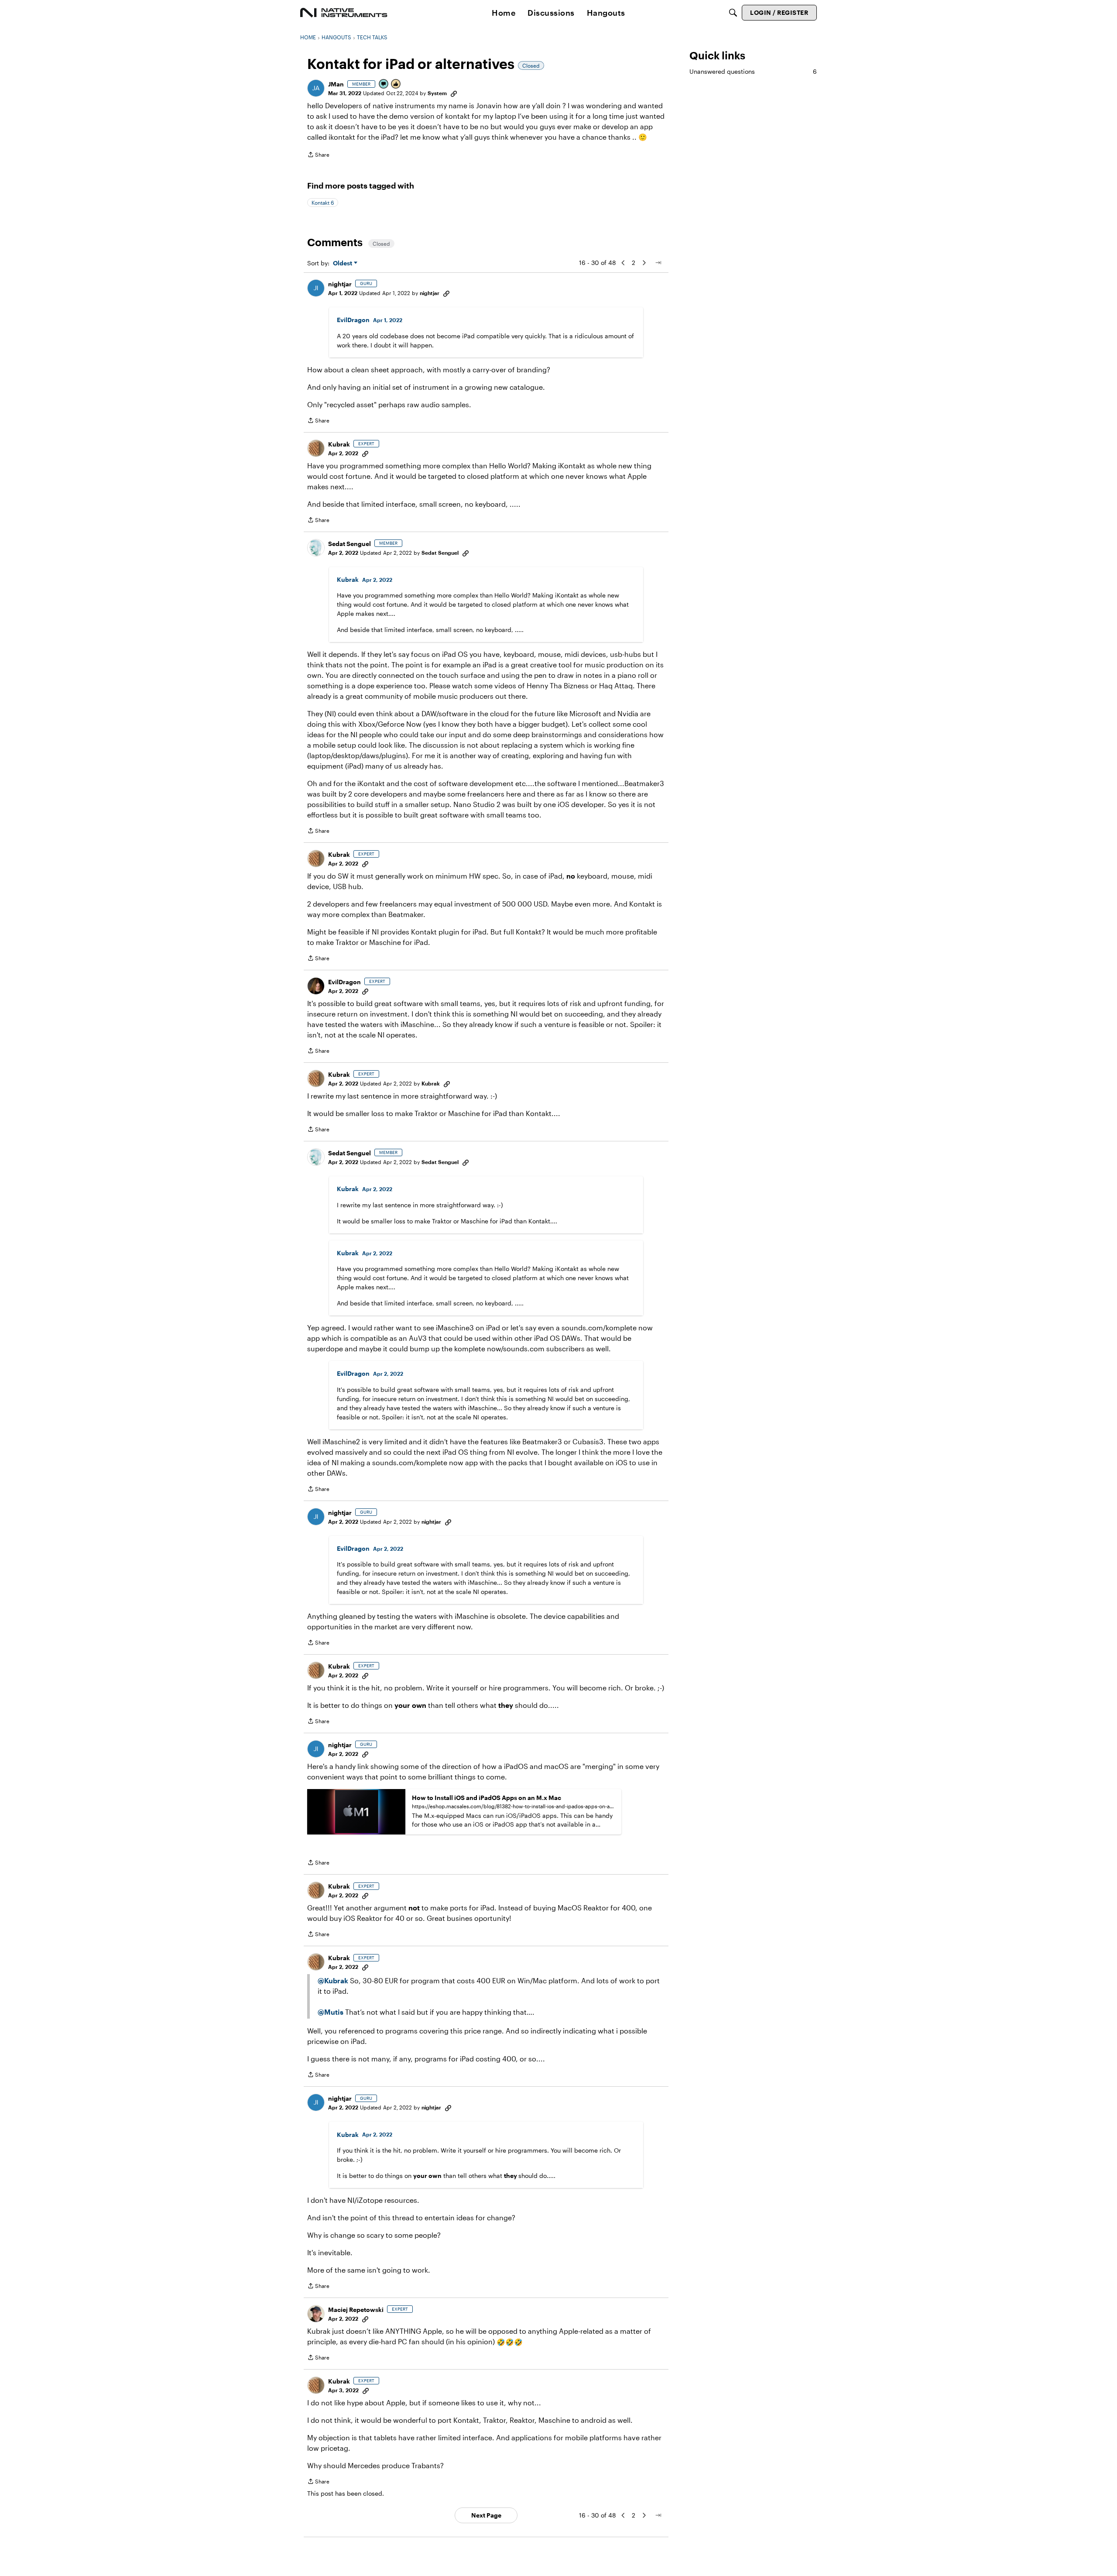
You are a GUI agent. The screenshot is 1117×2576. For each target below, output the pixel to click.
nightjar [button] (340, 284)
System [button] (437, 93)
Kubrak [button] (339, 444)
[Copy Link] (454, 93)
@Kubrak (333, 1980)
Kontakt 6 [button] (323, 203)
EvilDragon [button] (353, 320)
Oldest (343, 263)
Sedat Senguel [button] (349, 544)
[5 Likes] (396, 84)
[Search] (733, 13)
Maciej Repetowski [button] (356, 2310)
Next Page (486, 2515)
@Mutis (331, 2012)
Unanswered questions (753, 71)
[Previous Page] (623, 263)
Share (318, 156)
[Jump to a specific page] (658, 263)
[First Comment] (384, 84)
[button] (316, 88)
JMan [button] (336, 84)
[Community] (344, 13)
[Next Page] (644, 263)
